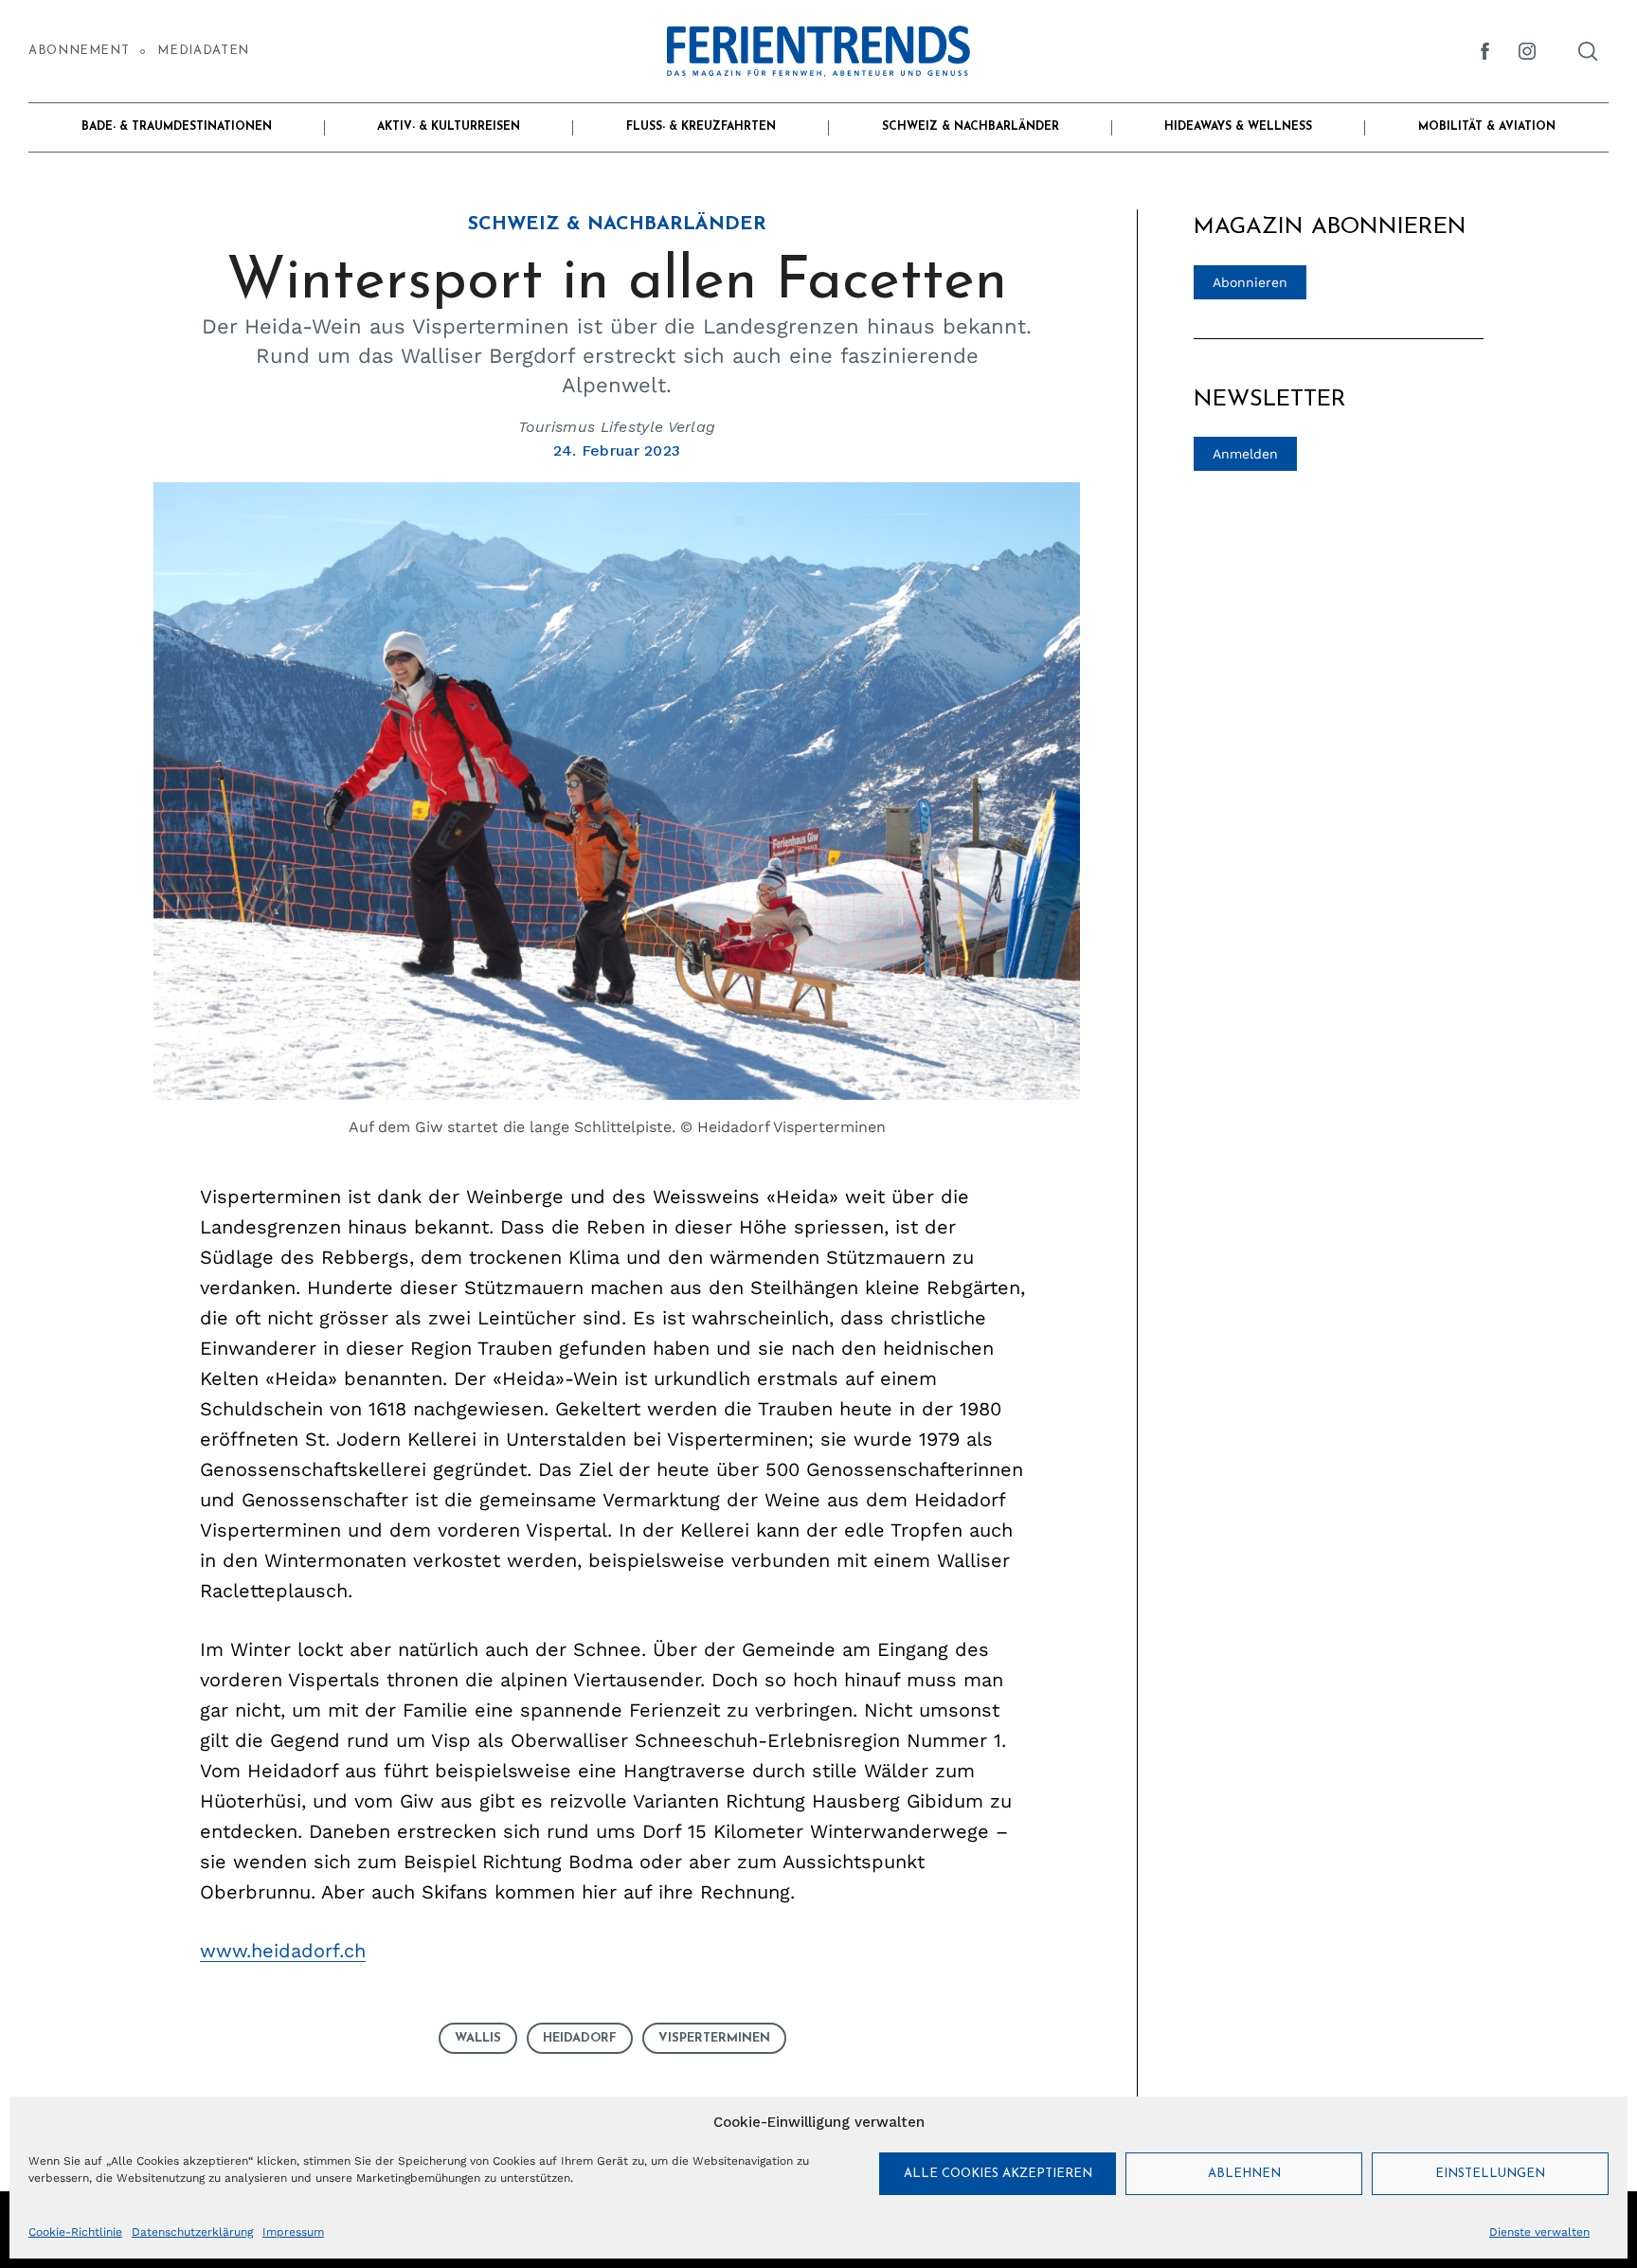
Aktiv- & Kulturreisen (449, 127)
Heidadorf (580, 2038)
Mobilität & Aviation (1487, 127)
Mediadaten (203, 51)
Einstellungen (1490, 2174)
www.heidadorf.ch (283, 1951)
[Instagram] (1527, 51)
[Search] (1588, 51)
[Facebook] (1485, 51)
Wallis (478, 2038)
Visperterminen (714, 2038)
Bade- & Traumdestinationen (177, 127)
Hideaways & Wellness (1238, 127)
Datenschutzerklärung (192, 2232)
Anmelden (1245, 454)
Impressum (293, 2232)
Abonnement (79, 51)
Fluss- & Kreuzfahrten (701, 127)
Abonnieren (1250, 282)
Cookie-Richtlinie (75, 2232)
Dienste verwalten (1539, 2232)
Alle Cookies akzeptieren (998, 2174)
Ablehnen (1244, 2174)
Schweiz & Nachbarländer (971, 127)
